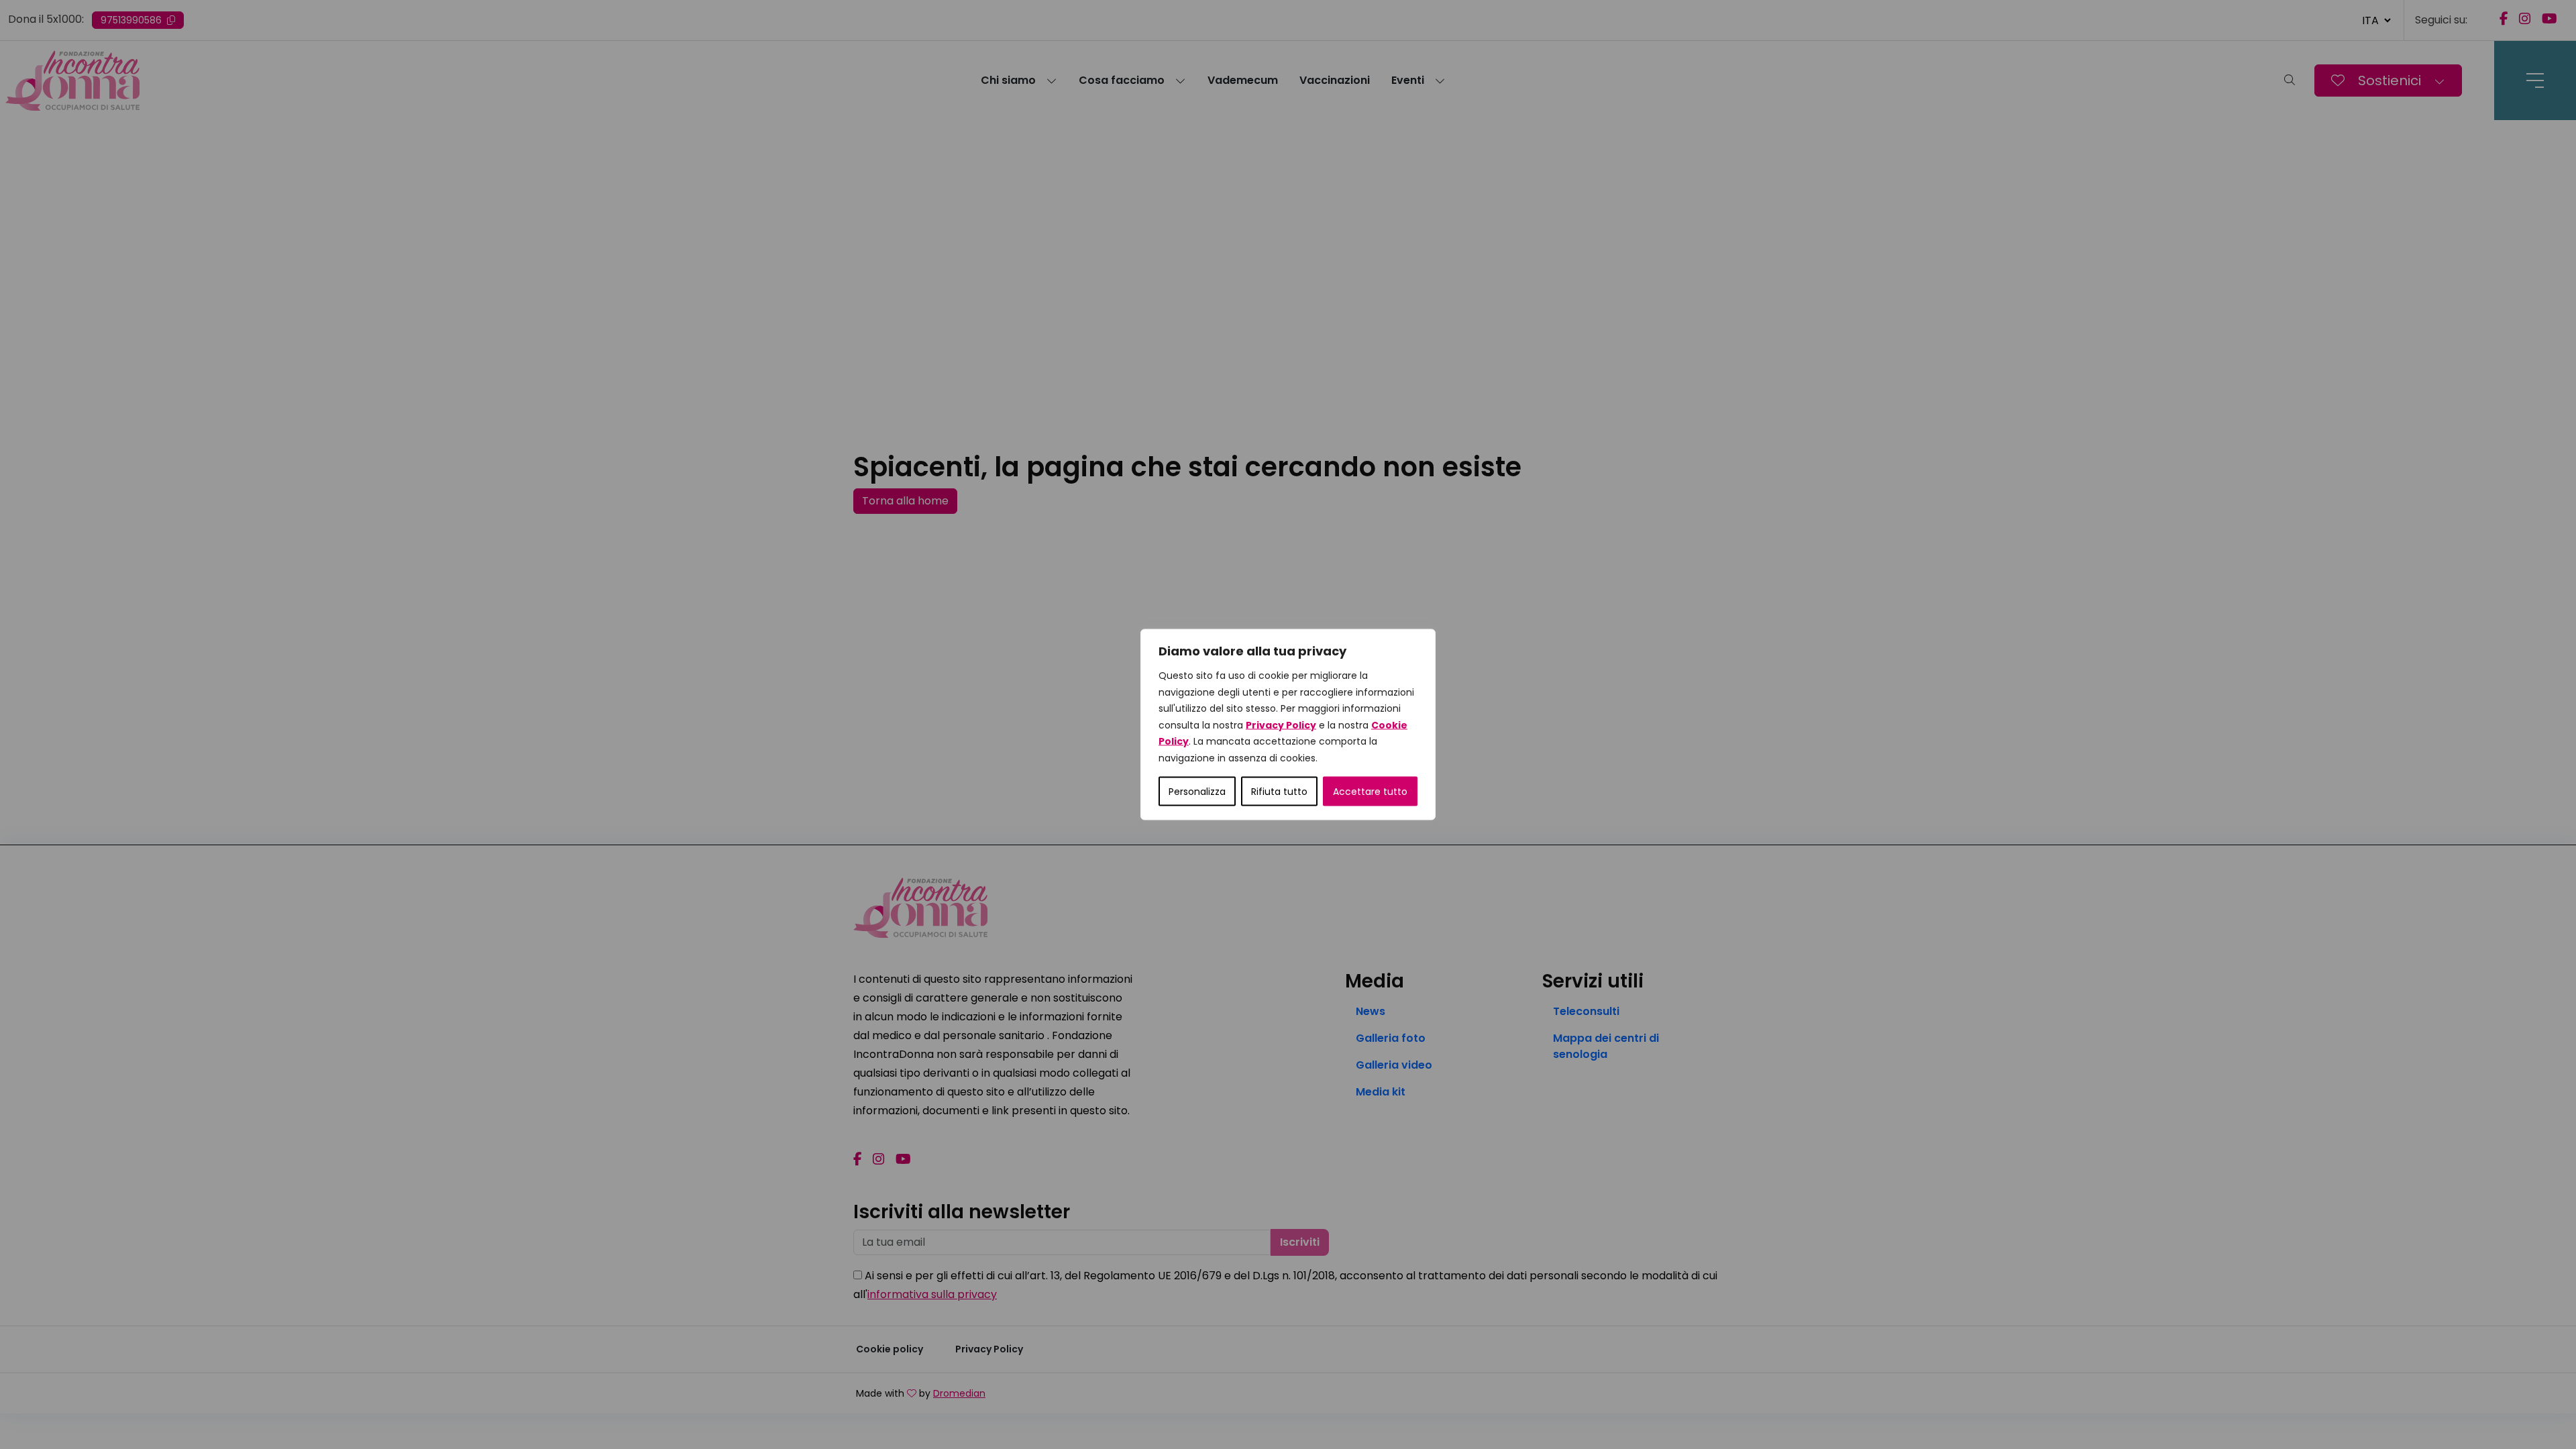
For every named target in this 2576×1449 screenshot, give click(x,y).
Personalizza (1197, 792)
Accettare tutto (1370, 792)
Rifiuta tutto (1279, 792)
